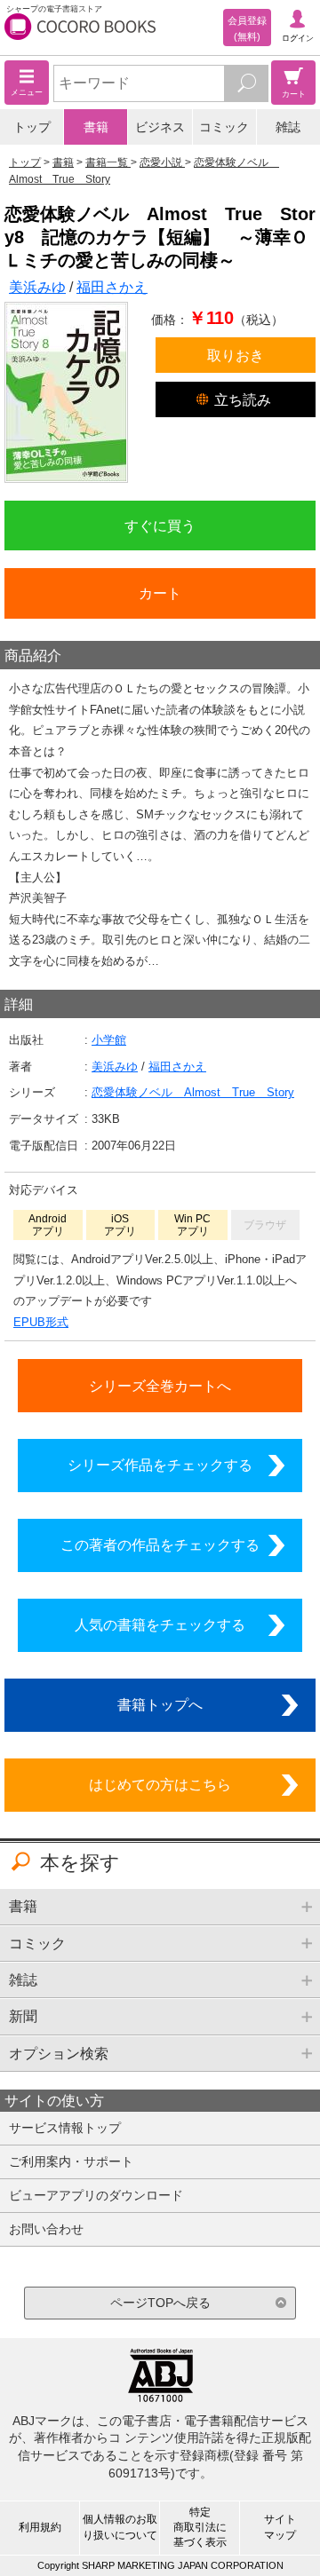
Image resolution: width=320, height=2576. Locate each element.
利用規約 (40, 2527)
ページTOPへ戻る (160, 2303)
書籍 (96, 127)
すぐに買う (160, 525)
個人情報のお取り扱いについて (120, 2527)
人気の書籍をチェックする (160, 1624)
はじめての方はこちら (160, 1784)
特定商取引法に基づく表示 (200, 2527)
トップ (32, 127)
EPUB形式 (41, 1322)
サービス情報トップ (65, 2128)
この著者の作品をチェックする (160, 1545)
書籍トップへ (160, 1704)
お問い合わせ (46, 2229)
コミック (224, 127)
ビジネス (160, 127)
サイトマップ (280, 2527)
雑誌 (288, 127)
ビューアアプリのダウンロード (96, 2195)
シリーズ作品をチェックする (160, 1465)
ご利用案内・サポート (71, 2161)
